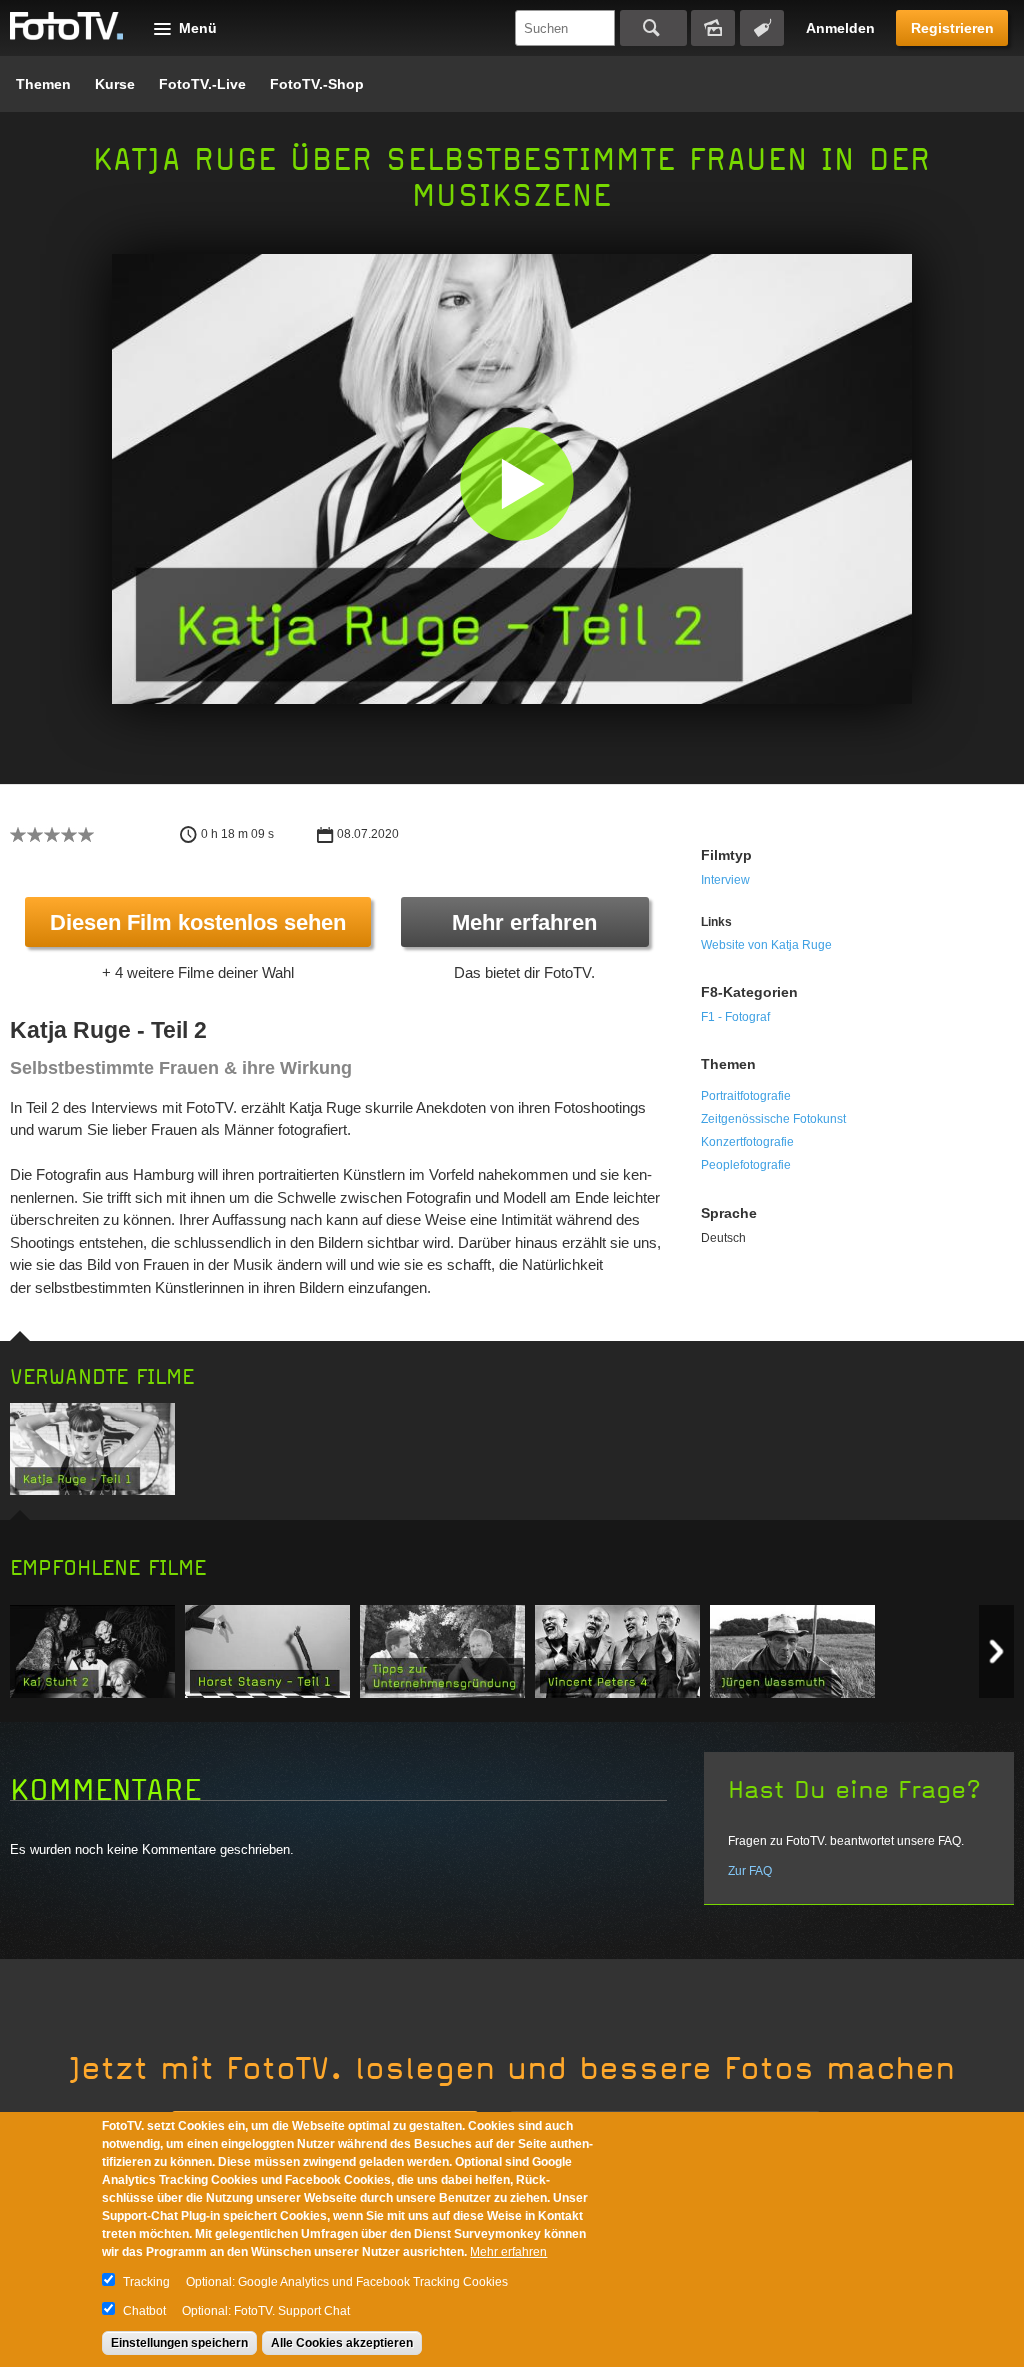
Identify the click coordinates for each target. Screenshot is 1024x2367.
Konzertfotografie (747, 1142)
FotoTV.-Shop (317, 84)
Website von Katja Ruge (766, 945)
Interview (725, 880)
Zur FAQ (750, 1871)
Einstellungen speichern (179, 2343)
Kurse (115, 84)
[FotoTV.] (67, 27)
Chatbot (144, 2311)
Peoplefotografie (746, 1165)
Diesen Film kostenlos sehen (198, 922)
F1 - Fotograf (735, 1017)
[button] (516, 483)
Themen (43, 84)
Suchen (653, 28)
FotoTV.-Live (202, 84)
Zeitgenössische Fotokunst (773, 1119)
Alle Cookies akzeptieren (342, 2343)
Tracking (146, 2282)
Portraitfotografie (746, 1096)
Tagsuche (762, 28)
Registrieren (952, 28)
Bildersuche (713, 28)
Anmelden (840, 28)
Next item (996, 1651)
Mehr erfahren (524, 922)
